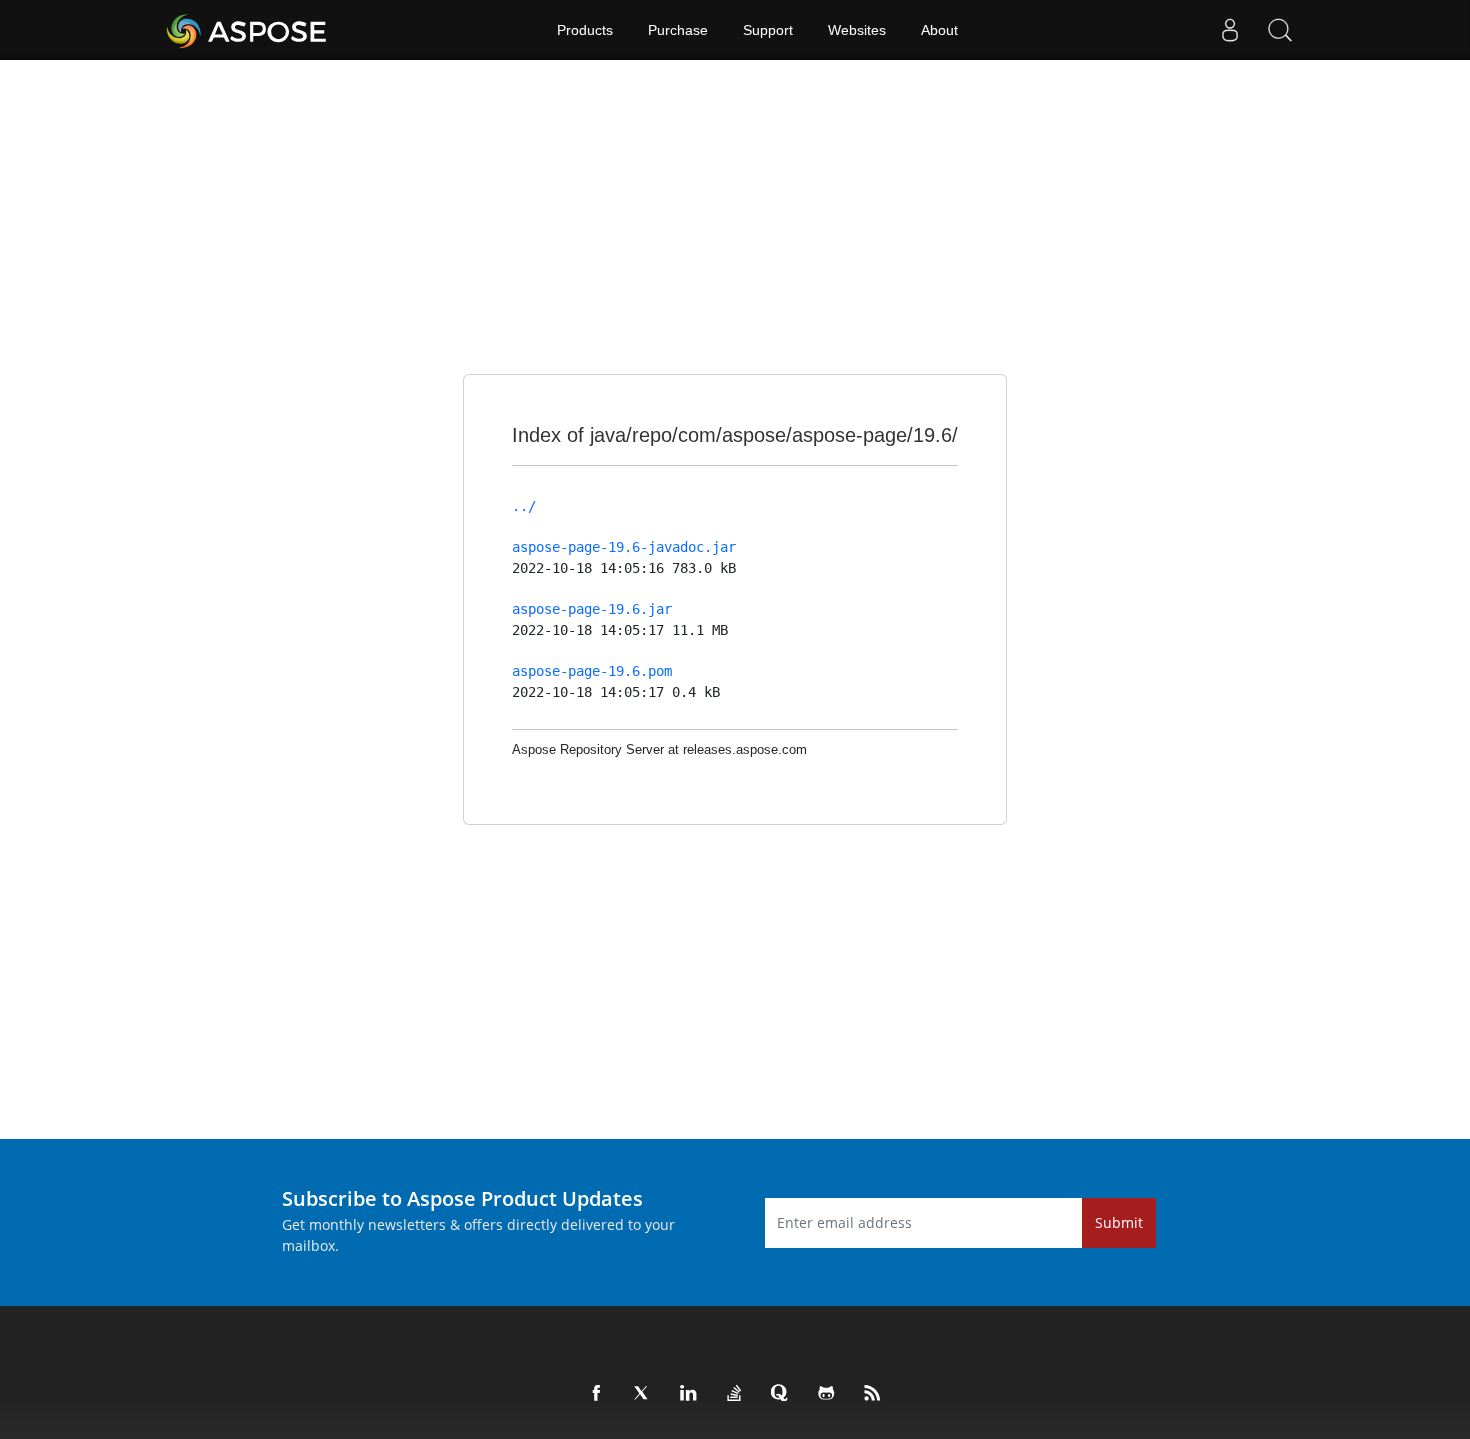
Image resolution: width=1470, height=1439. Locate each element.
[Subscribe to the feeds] (873, 1394)
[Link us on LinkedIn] (689, 1394)
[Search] (1280, 30)
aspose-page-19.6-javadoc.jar (624, 547)
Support (768, 30)
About (939, 30)
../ (524, 506)
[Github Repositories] (827, 1394)
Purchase (678, 30)
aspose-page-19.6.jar (592, 609)
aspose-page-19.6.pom (592, 671)
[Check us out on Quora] (781, 1394)
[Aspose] (247, 30)
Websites (857, 30)
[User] (1230, 30)
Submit (1119, 1222)
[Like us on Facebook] (597, 1394)
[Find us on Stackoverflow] (735, 1394)
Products (585, 30)
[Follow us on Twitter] (643, 1394)
